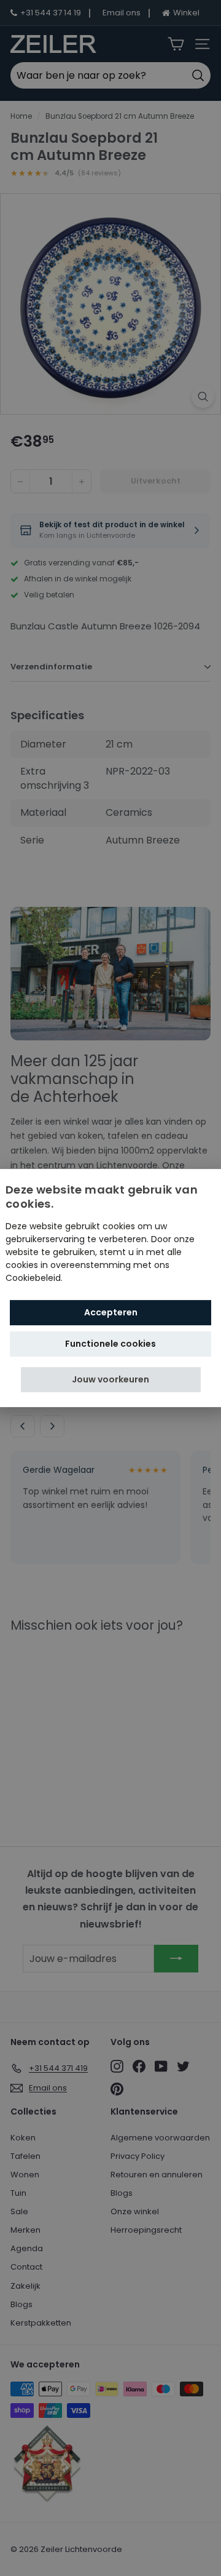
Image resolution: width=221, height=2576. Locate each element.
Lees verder (90, 1278)
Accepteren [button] (111, 1312)
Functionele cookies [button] (110, 1344)
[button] (111, 1380)
